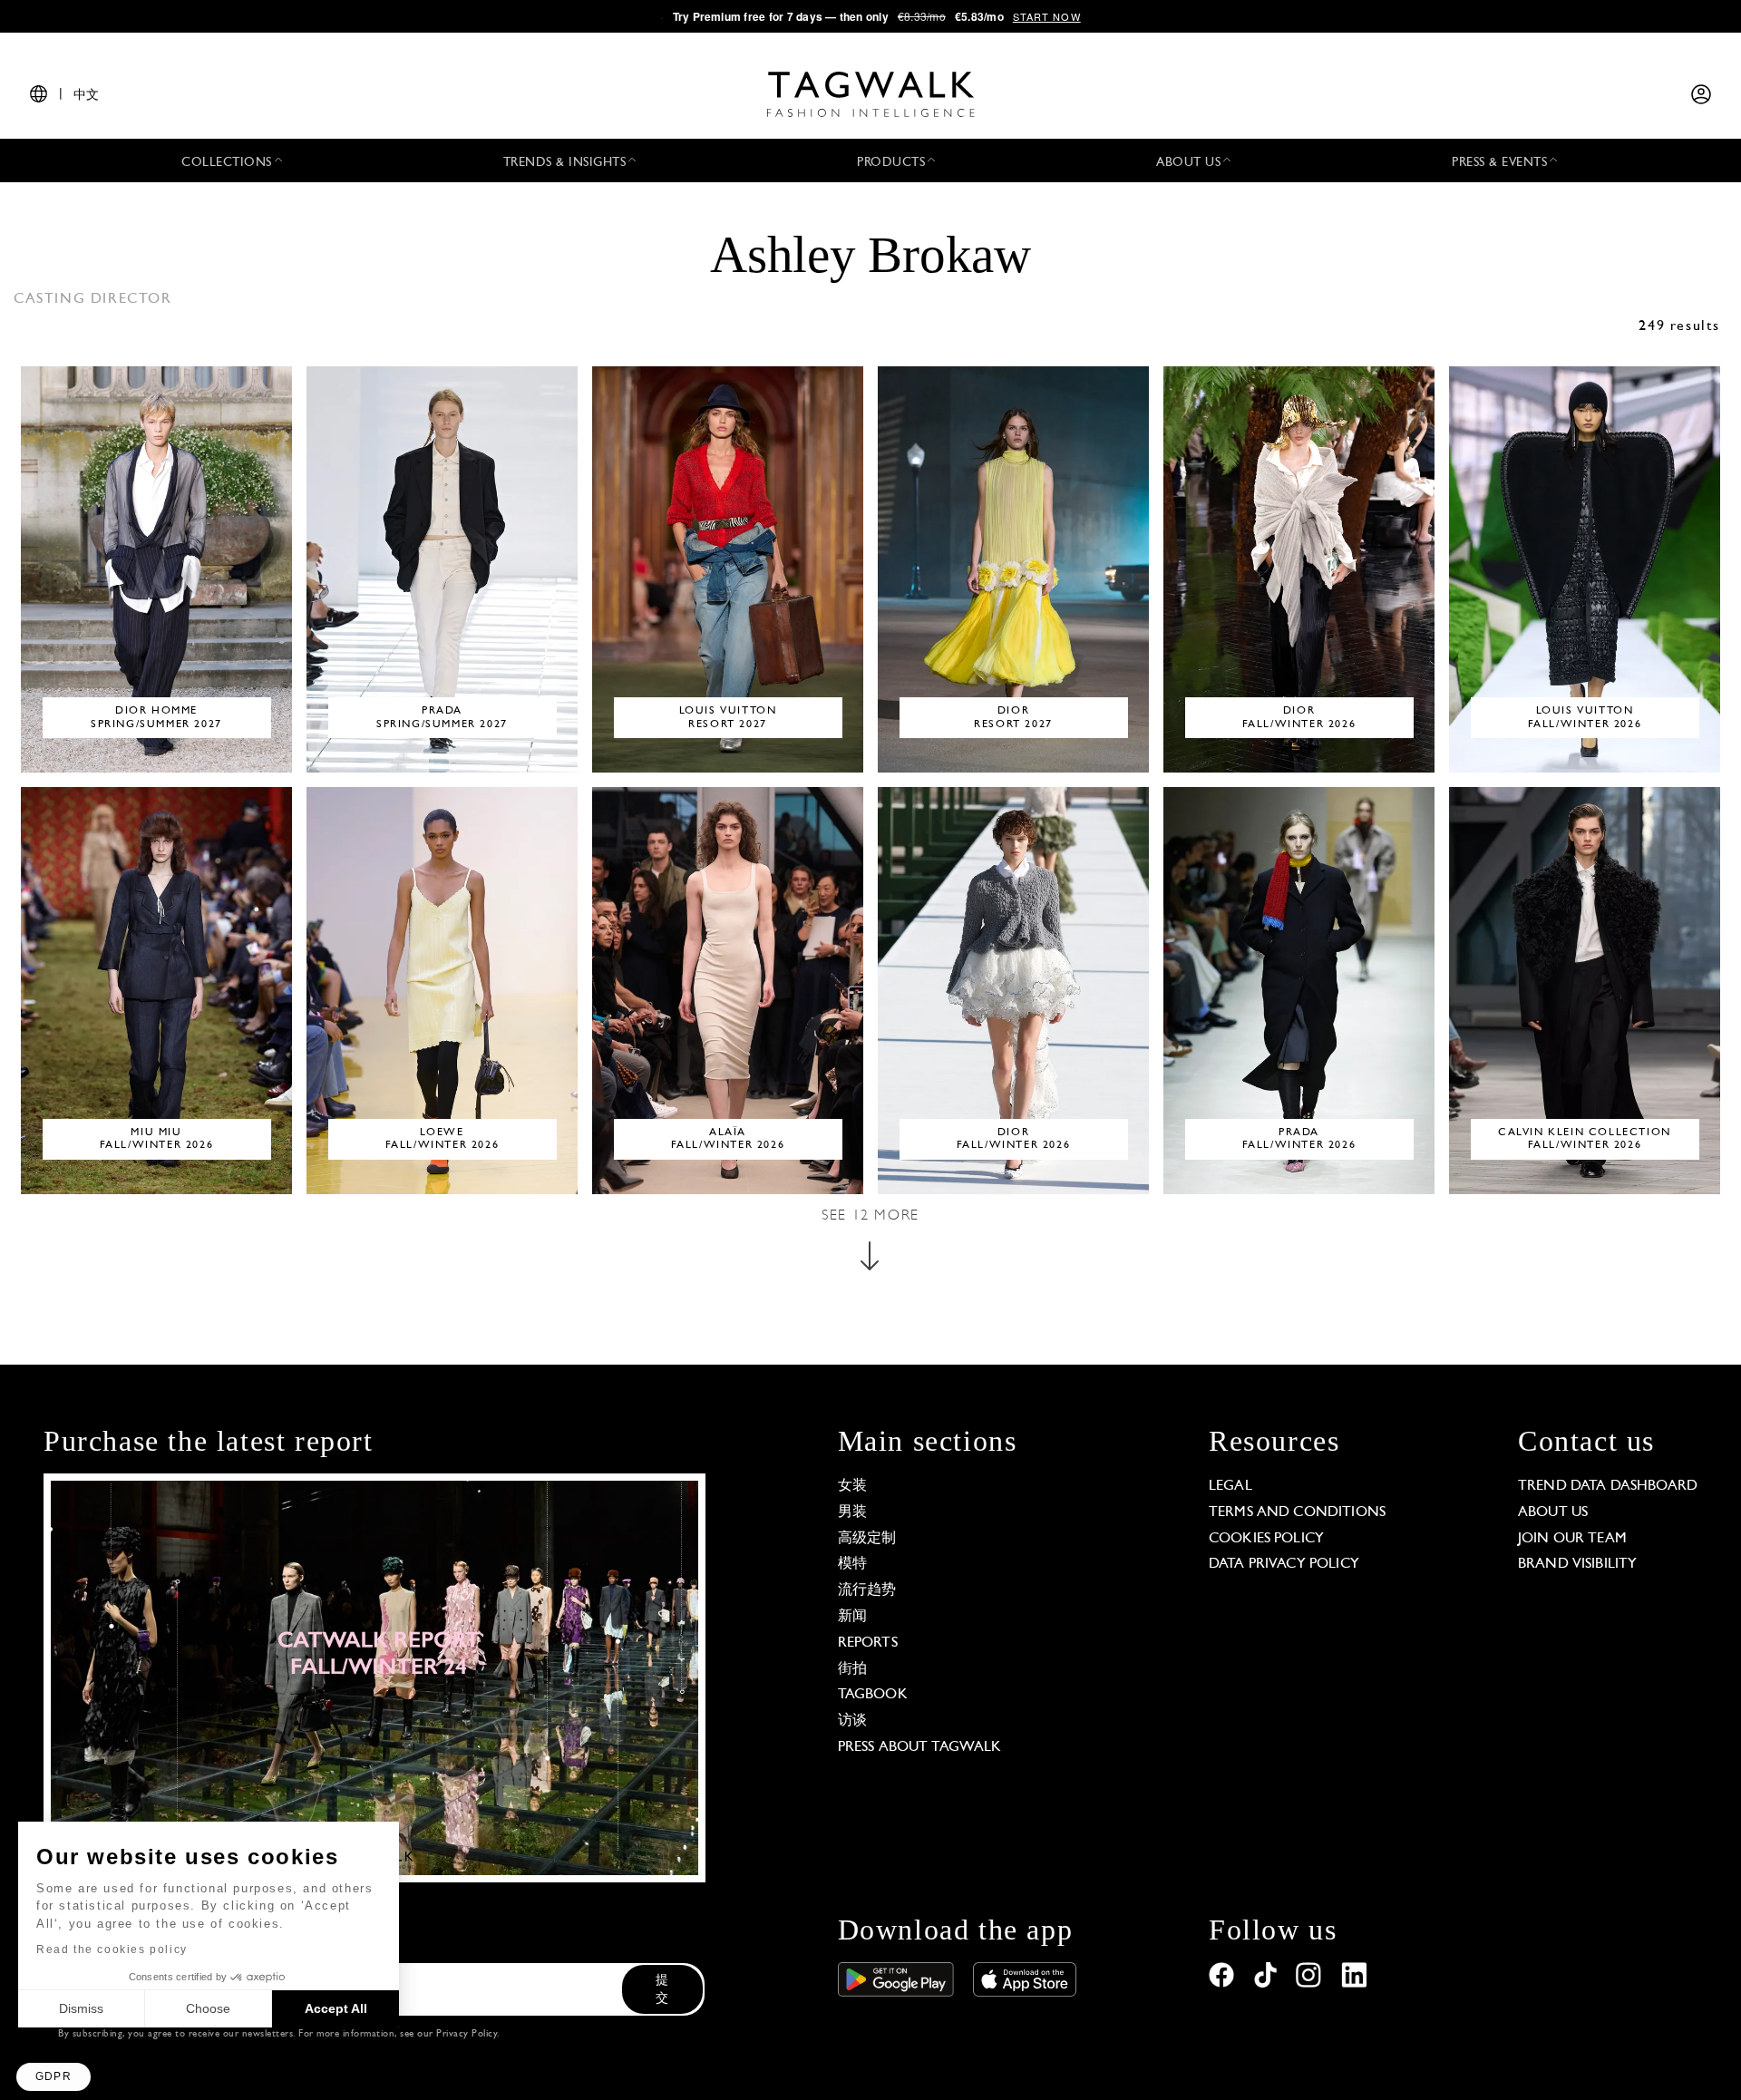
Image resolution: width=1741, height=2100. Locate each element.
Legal (1230, 1486)
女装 (852, 1486)
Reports (868, 1643)
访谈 (852, 1721)
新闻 (852, 1617)
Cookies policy (1266, 1539)
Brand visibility (1577, 1564)
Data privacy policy (1284, 1564)
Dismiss (81, 2008)
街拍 (852, 1669)
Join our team (1572, 1539)
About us (1553, 1512)
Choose (208, 2008)
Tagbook (873, 1695)
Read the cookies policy (112, 1949)
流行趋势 (867, 1590)
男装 (852, 1512)
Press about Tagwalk (920, 1747)
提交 (662, 1990)
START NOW (1047, 16)
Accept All (336, 2008)
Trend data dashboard (1608, 1486)
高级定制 (867, 1539)
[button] (53, 2077)
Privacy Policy (467, 2034)
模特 (852, 1564)
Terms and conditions (1297, 1512)
